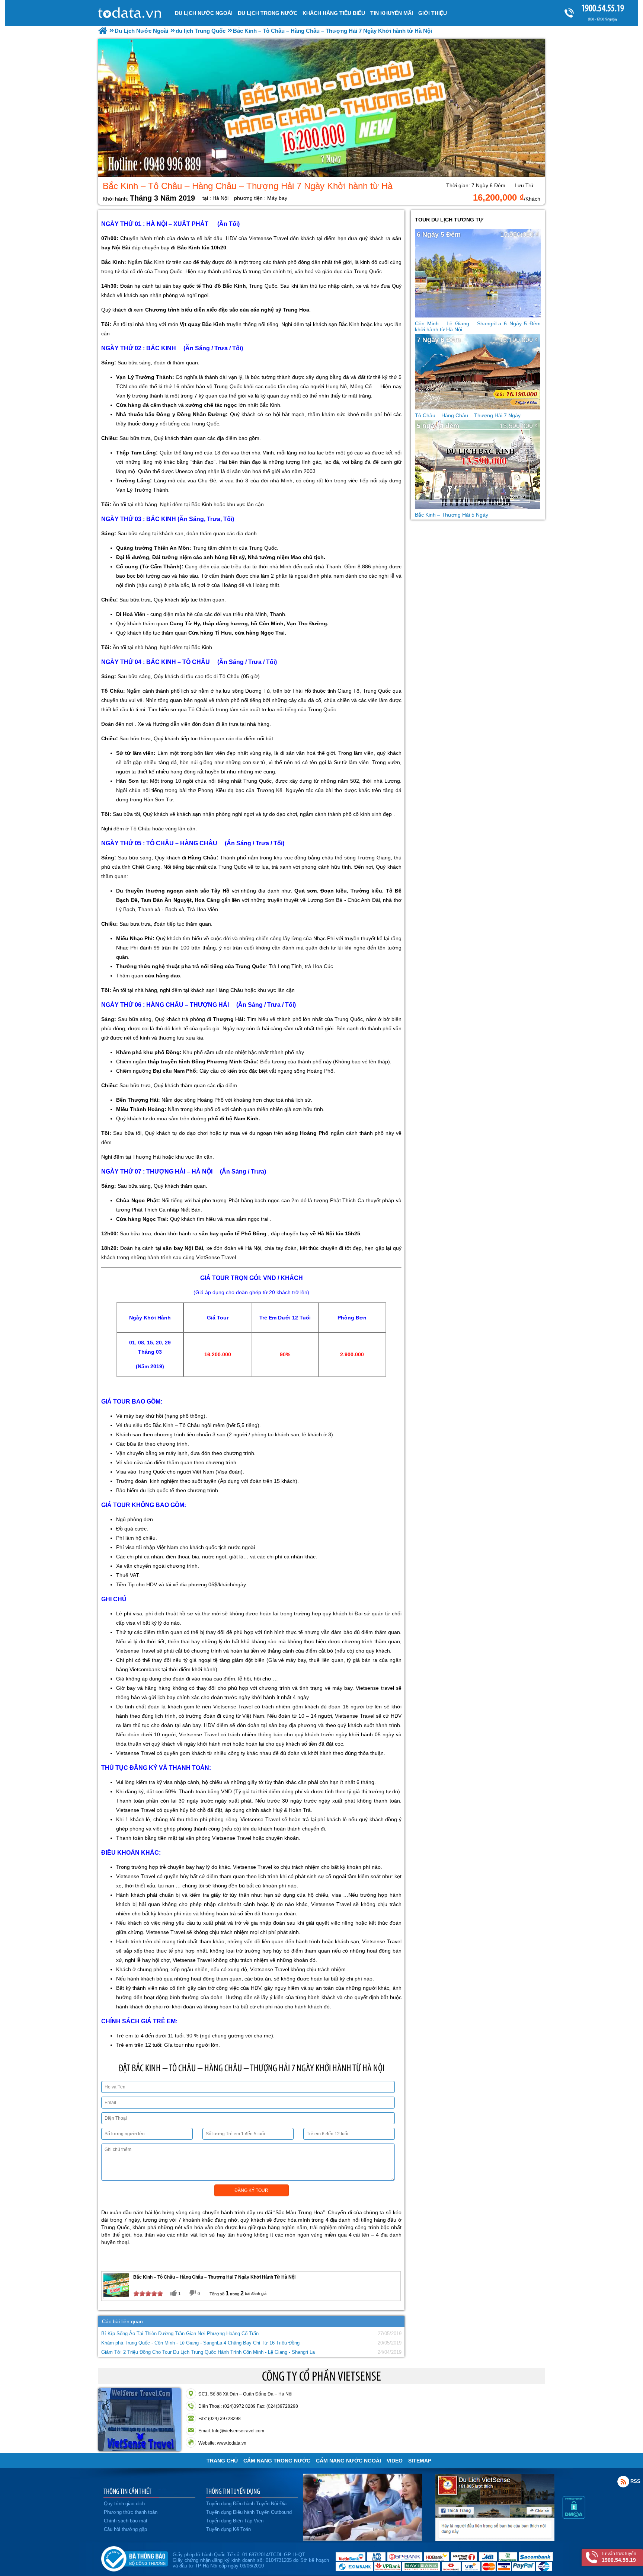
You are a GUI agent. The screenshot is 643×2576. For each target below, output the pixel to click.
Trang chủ (222, 2461)
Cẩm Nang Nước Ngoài (348, 2461)
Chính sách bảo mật (126, 2521)
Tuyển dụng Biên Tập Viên (235, 2521)
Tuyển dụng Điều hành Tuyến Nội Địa (246, 2504)
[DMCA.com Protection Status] (574, 2517)
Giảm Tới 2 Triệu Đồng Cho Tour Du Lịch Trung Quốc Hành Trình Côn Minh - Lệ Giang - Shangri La (208, 2352)
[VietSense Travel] (103, 31)
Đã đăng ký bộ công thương (135, 2557)
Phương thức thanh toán (131, 2512)
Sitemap (420, 2461)
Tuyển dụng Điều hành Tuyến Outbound (249, 2512)
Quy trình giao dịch (124, 2504)
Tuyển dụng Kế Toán (228, 2529)
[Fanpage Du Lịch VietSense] (495, 2539)
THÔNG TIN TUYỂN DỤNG (233, 2491)
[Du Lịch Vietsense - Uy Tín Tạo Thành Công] (362, 2539)
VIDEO (395, 2461)
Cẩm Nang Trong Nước (277, 2461)
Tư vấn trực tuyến (619, 2557)
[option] (321, 108)
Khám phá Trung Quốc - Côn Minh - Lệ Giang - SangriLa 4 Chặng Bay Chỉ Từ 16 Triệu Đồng (200, 2343)
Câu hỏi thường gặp (125, 2529)
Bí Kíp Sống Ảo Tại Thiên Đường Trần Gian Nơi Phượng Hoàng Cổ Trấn (180, 2334)
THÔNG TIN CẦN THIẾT (127, 2491)
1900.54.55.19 (603, 8)
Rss (623, 2481)
